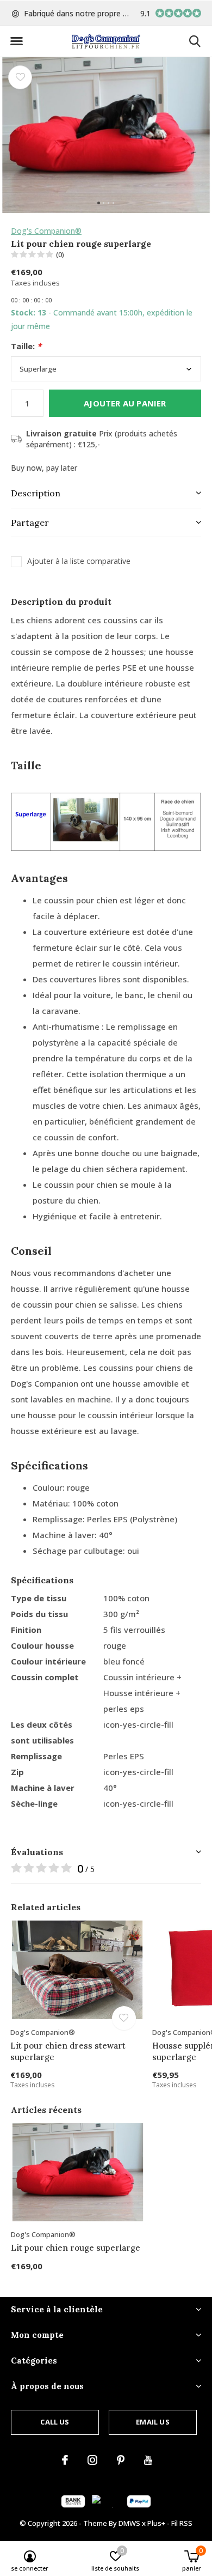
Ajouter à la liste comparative (79, 561)
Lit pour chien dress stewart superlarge (68, 2051)
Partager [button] (30, 523)
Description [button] (36, 493)
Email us (152, 2422)
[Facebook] (65, 2460)
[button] (16, 41)
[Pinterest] (121, 2460)
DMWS (129, 2523)
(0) (60, 254)
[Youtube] (148, 2460)
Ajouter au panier (125, 403)
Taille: (26, 346)
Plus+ (156, 2523)
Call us (55, 2422)
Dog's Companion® (46, 231)
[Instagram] (92, 2460)
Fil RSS (182, 2523)
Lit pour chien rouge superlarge (76, 2248)
